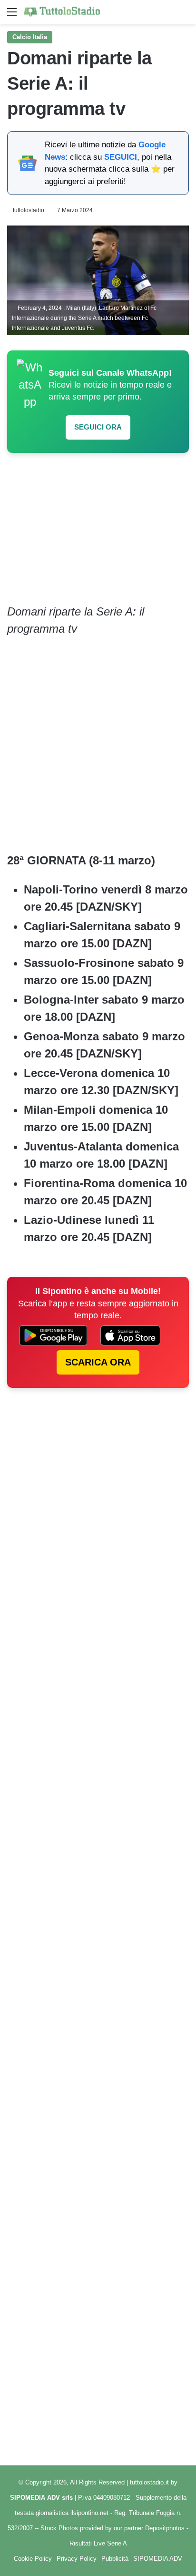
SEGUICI (121, 157)
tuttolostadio (29, 210)
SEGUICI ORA (98, 427)
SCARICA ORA (98, 1362)
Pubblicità (115, 2559)
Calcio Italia (30, 37)
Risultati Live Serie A (98, 2543)
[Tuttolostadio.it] (62, 12)
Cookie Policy (33, 2559)
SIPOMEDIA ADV (158, 2559)
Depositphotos (166, 2528)
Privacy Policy (77, 2559)
